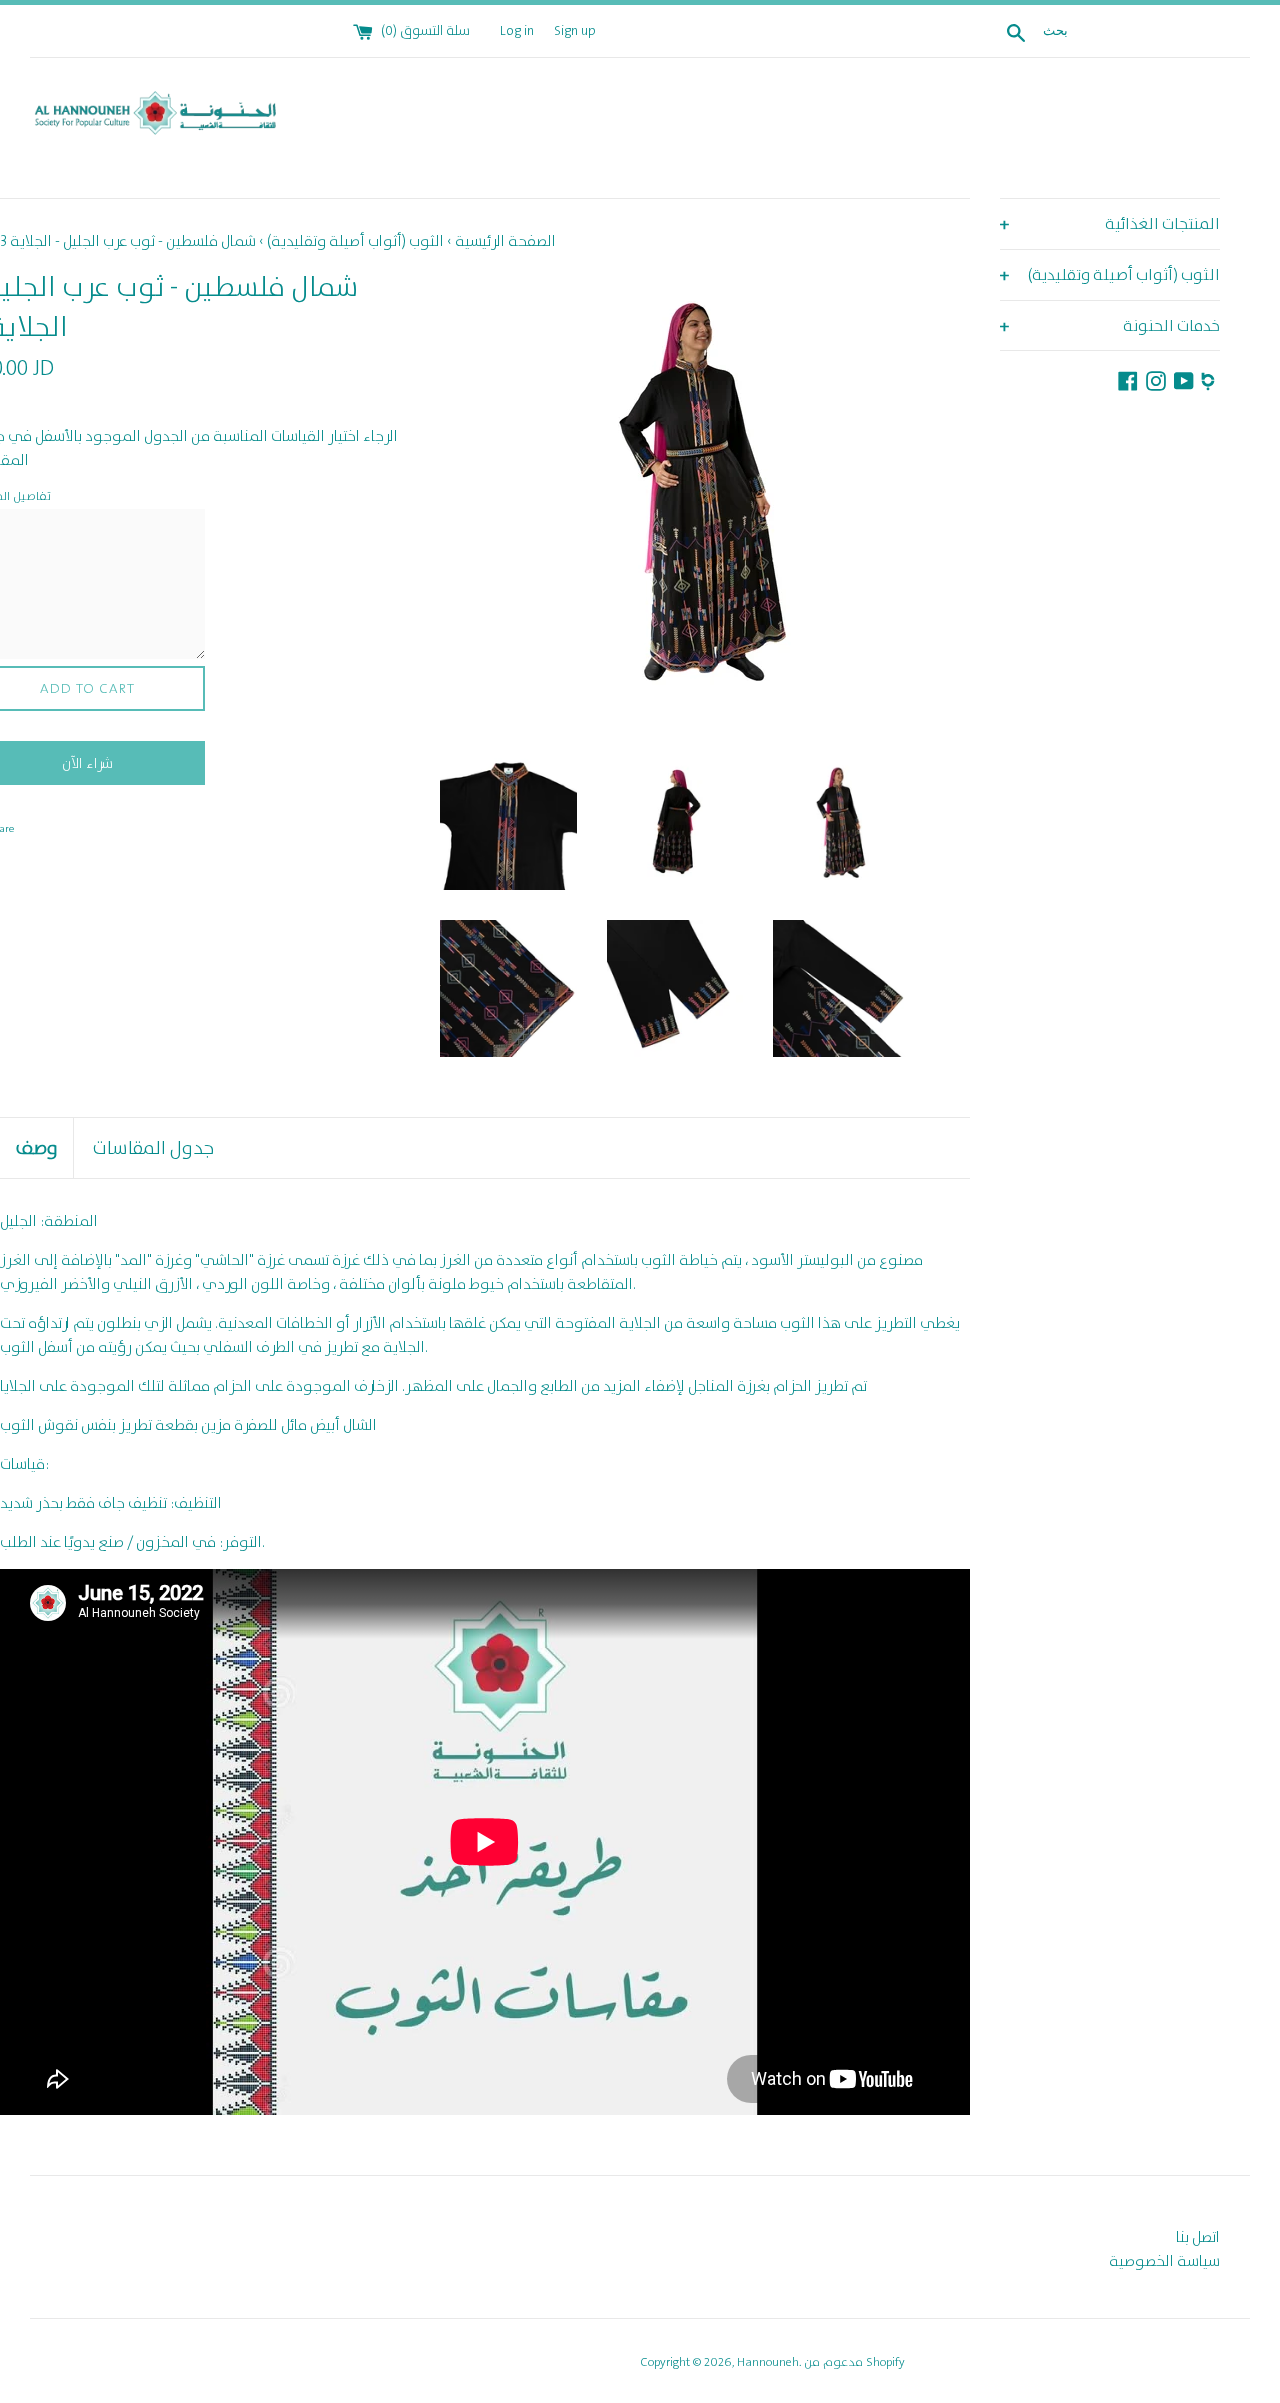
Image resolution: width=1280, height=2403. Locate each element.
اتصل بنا (1198, 2237)
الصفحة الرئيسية (505, 241)
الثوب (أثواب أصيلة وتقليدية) (1110, 275)
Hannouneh (768, 2362)
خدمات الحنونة (1110, 326)
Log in (517, 30)
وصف (36, 1147)
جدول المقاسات (153, 1147)
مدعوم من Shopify (854, 2362)
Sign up (575, 30)
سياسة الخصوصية (1164, 2261)
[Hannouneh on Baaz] (1211, 378)
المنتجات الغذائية (1110, 224)
